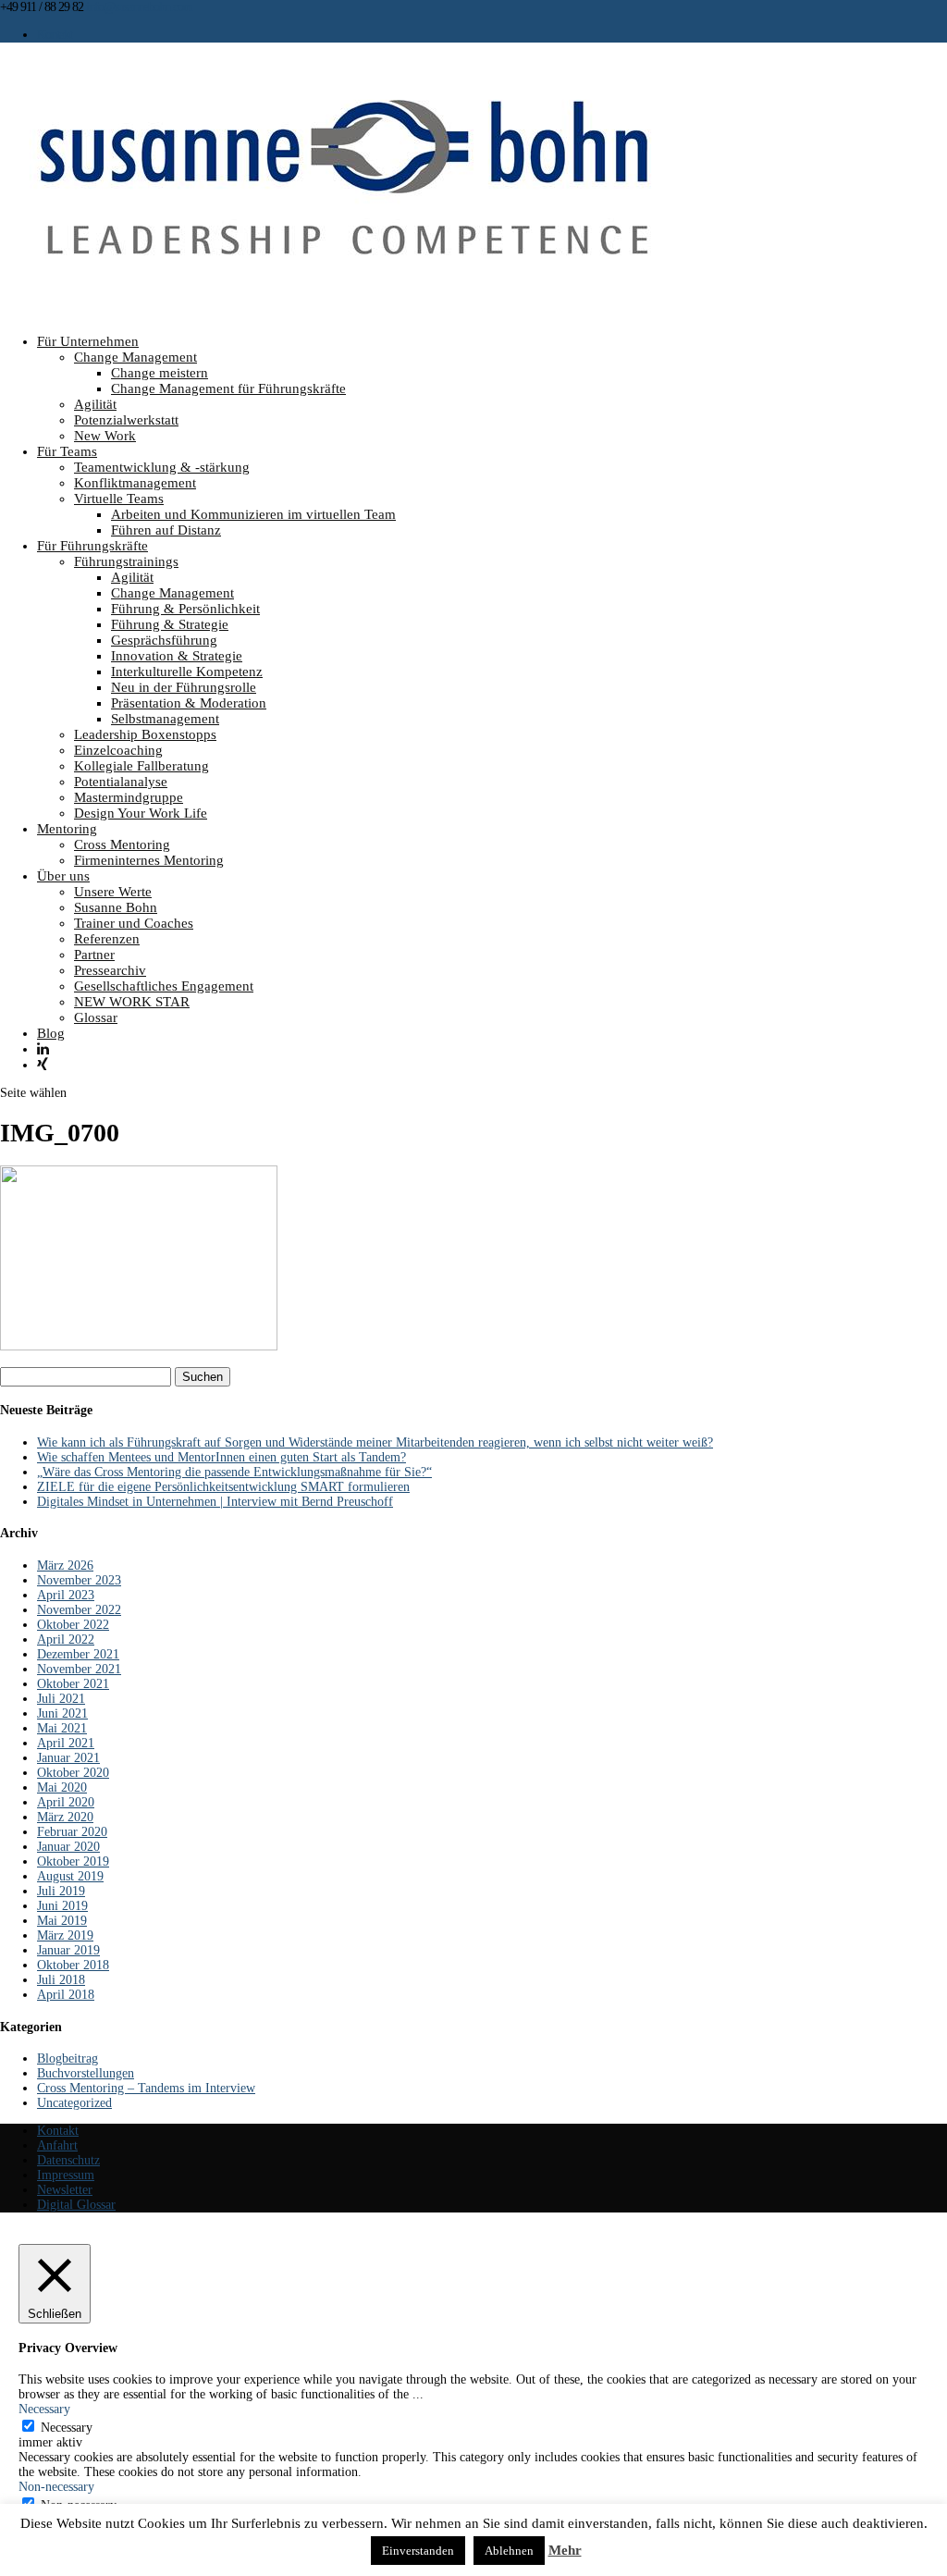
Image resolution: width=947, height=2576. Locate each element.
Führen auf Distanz (166, 530)
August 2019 (70, 1876)
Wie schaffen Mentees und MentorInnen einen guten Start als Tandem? (221, 1457)
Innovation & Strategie (177, 656)
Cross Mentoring (122, 844)
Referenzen (107, 939)
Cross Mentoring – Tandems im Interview (146, 2088)
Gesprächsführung (164, 640)
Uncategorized (74, 2103)
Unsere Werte (113, 892)
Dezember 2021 (78, 1654)
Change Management (135, 357)
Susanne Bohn (116, 907)
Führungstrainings (126, 561)
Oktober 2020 (73, 1773)
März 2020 (65, 1817)
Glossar (96, 1017)
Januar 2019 (68, 1950)
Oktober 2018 (73, 1965)
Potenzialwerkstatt (126, 420)
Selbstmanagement (165, 719)
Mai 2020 (62, 1787)
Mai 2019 (62, 1921)
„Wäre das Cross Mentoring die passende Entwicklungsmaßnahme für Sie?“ (234, 1472)
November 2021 (79, 1669)
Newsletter (65, 2190)
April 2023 (66, 1595)
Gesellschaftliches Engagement (164, 986)
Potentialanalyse (121, 782)
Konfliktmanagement (135, 483)
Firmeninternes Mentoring (149, 860)
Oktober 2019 (73, 1861)
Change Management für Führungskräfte (228, 388)
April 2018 (66, 1995)
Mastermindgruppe (129, 797)
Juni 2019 (62, 1906)
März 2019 (65, 1935)
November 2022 (79, 1610)
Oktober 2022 (73, 1625)
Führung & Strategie (170, 624)
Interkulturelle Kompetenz (187, 672)
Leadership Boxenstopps (145, 734)
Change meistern (160, 373)
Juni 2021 (62, 1713)
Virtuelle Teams (119, 499)
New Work (105, 436)
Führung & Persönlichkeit (185, 609)
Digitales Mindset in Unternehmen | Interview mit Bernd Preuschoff (215, 1502)
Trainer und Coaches (134, 923)
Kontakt (55, 35)
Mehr (565, 2550)
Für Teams (67, 451)
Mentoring (67, 829)
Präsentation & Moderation (189, 703)
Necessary (67, 2428)
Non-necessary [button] (56, 2487)
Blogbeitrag (68, 2058)
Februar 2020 (72, 1832)
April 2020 (66, 1802)
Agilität (95, 404)
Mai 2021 (62, 1728)
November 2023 (79, 1580)
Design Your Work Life (141, 813)
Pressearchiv (110, 970)
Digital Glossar (76, 2205)
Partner (94, 955)
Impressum (66, 2175)
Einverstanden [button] (418, 2551)
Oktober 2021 (73, 1684)
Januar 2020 (68, 1847)
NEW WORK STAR (132, 1002)
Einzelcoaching (118, 750)
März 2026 (65, 1565)
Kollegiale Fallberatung (141, 766)
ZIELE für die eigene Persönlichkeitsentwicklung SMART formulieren (223, 1487)
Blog (51, 1033)
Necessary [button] (44, 2409)
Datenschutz (68, 2160)
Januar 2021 (68, 1758)
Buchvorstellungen (86, 2073)
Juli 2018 (61, 1980)
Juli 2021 (61, 1699)
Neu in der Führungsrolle (184, 687)
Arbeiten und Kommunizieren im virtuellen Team (253, 514)
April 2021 (66, 1743)
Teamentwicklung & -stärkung (162, 467)
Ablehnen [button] (509, 2551)
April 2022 (66, 1639)
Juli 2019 (61, 1891)
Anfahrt (57, 2145)
